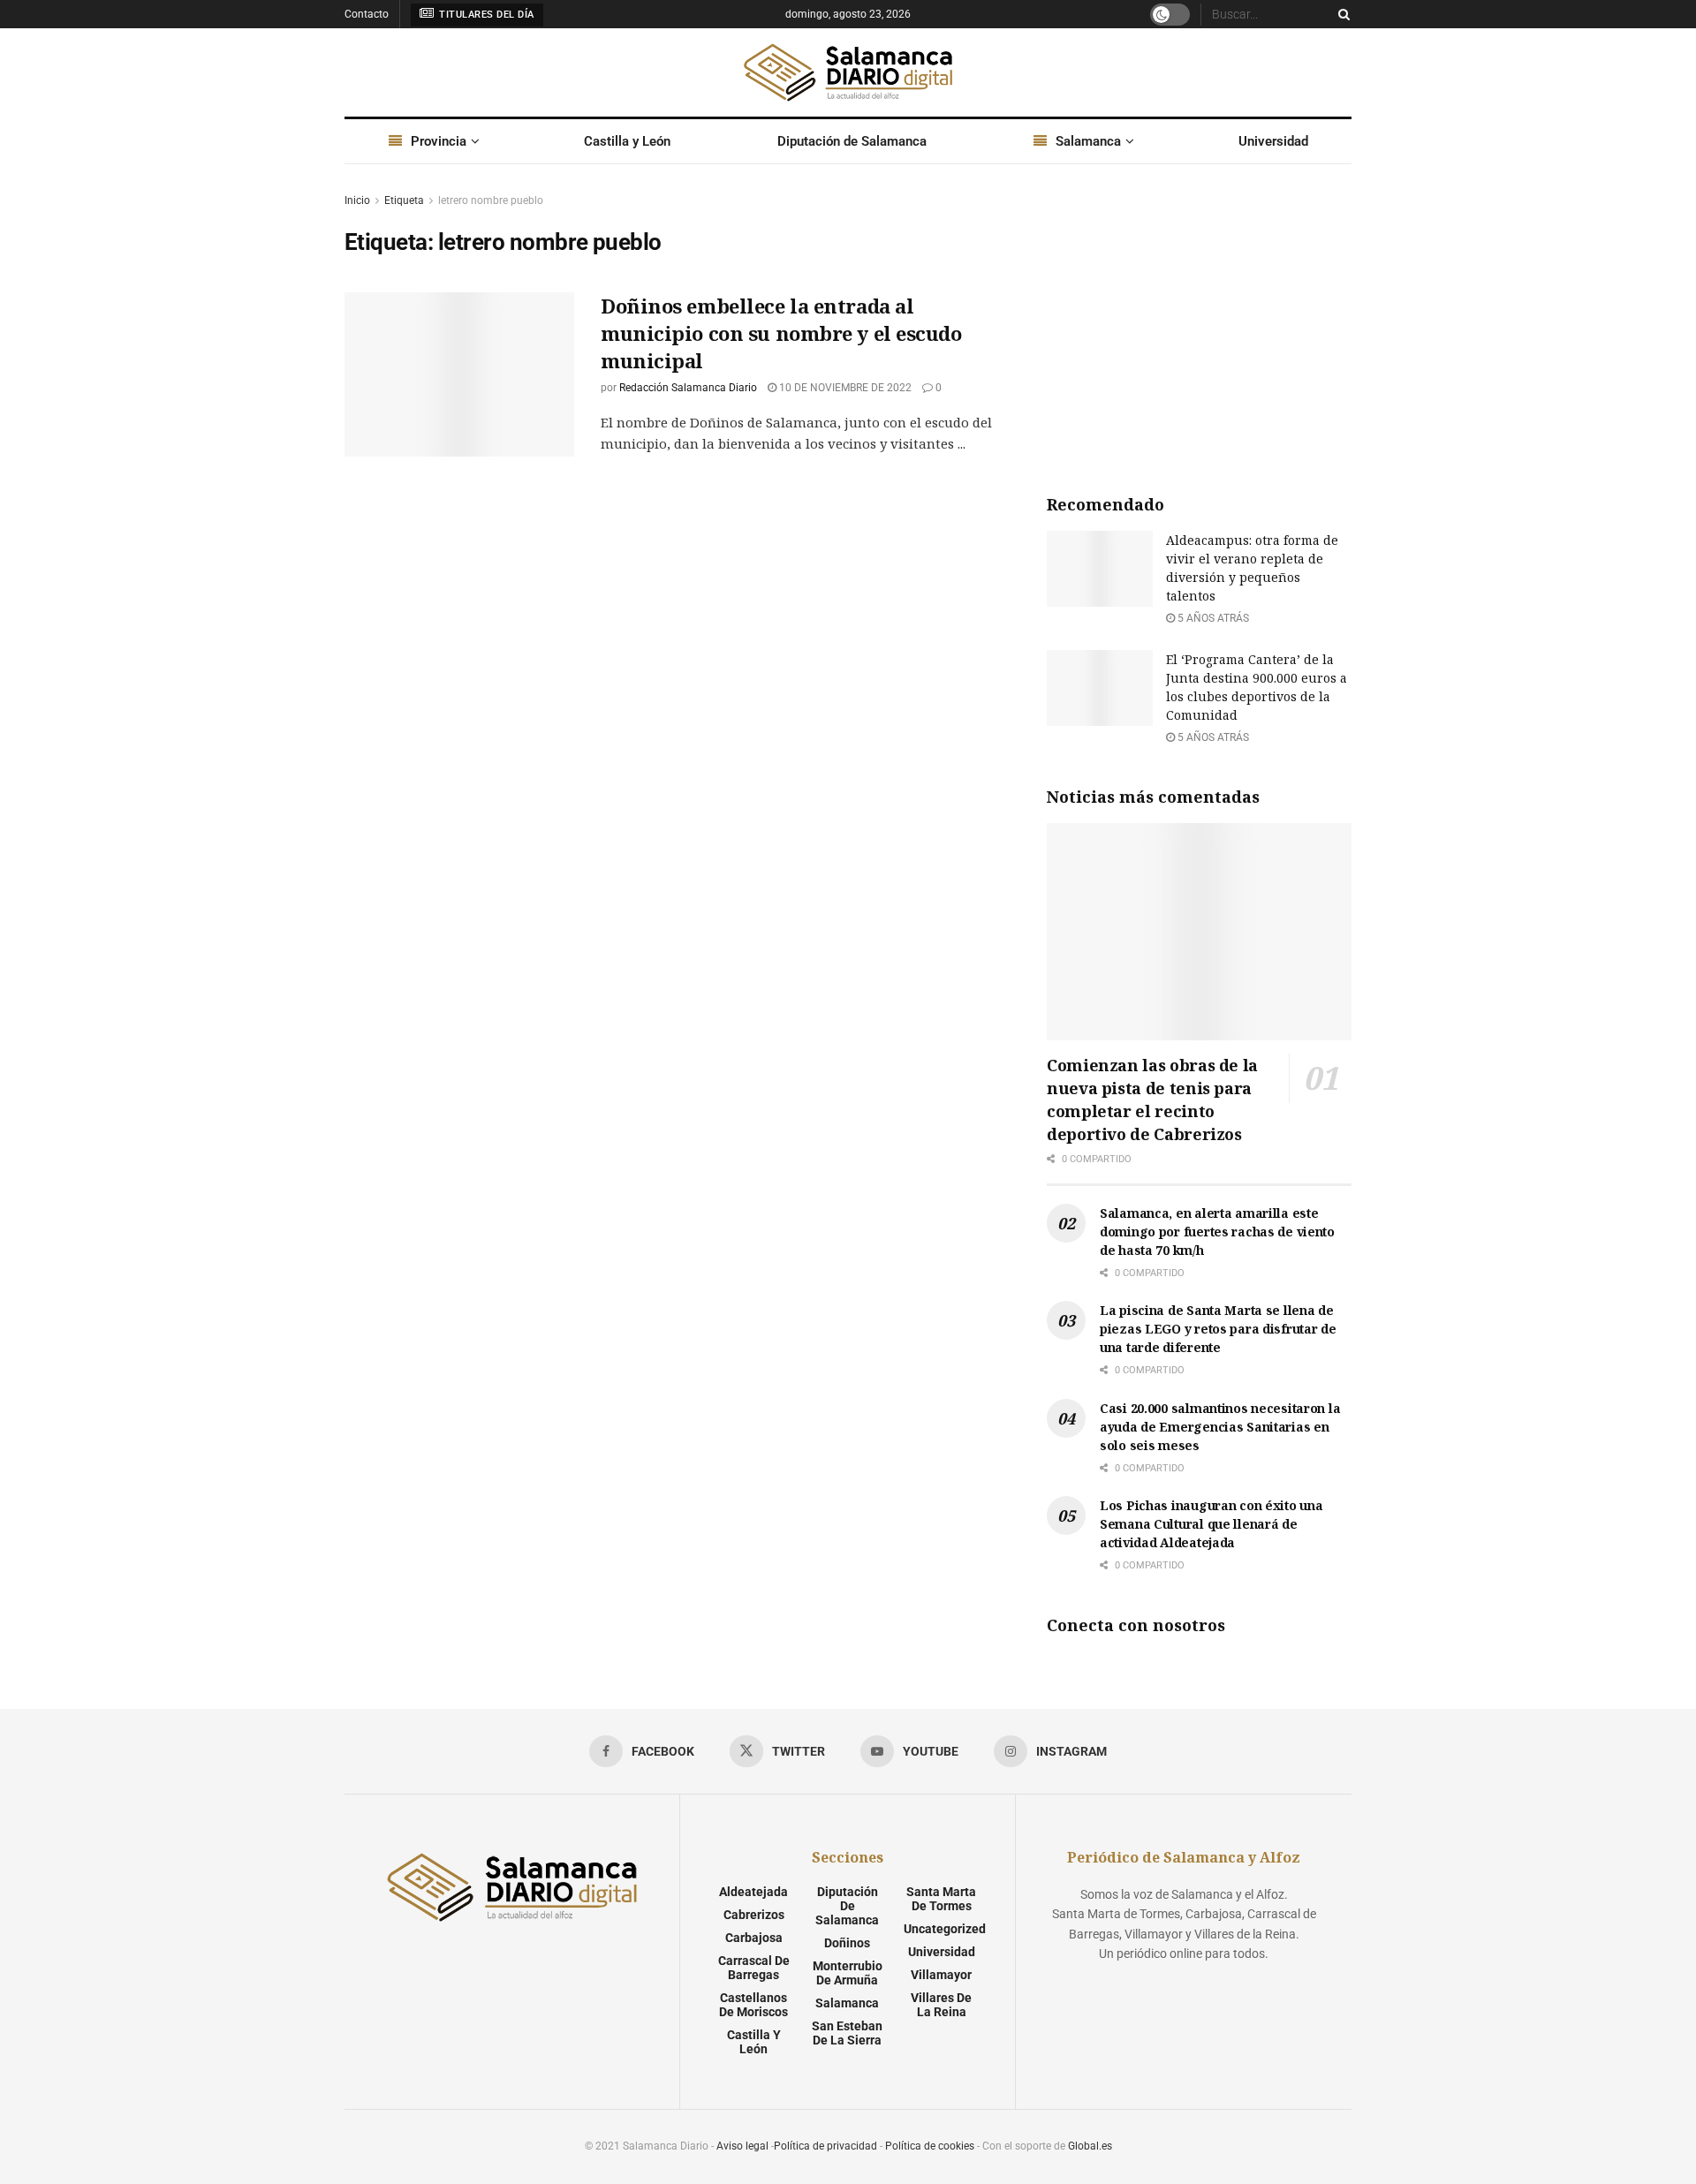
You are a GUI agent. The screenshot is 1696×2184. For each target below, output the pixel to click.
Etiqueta (404, 200)
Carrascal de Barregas (754, 1968)
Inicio (357, 200)
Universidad (1273, 141)
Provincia (439, 141)
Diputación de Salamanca (852, 141)
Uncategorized (945, 1929)
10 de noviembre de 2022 (844, 388)
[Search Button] (1341, 14)
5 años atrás (1212, 618)
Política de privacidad (825, 2146)
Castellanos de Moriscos (753, 2005)
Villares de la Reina (941, 2005)
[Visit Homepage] (848, 72)
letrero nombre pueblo (491, 200)
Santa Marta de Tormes (941, 1899)
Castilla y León (627, 141)
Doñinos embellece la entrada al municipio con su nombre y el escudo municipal (781, 333)
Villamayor (941, 1975)
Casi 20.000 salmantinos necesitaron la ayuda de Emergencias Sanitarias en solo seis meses (1220, 1427)
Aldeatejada (753, 1892)
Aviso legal (742, 2146)
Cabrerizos (754, 1915)
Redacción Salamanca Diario (688, 388)
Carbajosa (754, 1938)
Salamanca (1088, 141)
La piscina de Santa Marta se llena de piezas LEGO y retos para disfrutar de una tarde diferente (1218, 1329)
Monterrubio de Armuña (848, 1973)
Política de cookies (930, 2146)
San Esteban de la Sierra (847, 2033)
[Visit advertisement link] (1199, 323)
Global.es (1090, 2146)
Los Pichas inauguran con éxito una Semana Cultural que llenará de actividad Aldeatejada (1211, 1524)
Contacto (367, 14)
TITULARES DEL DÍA (485, 15)
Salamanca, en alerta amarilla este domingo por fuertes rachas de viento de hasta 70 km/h (1217, 1232)
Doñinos (847, 1943)
